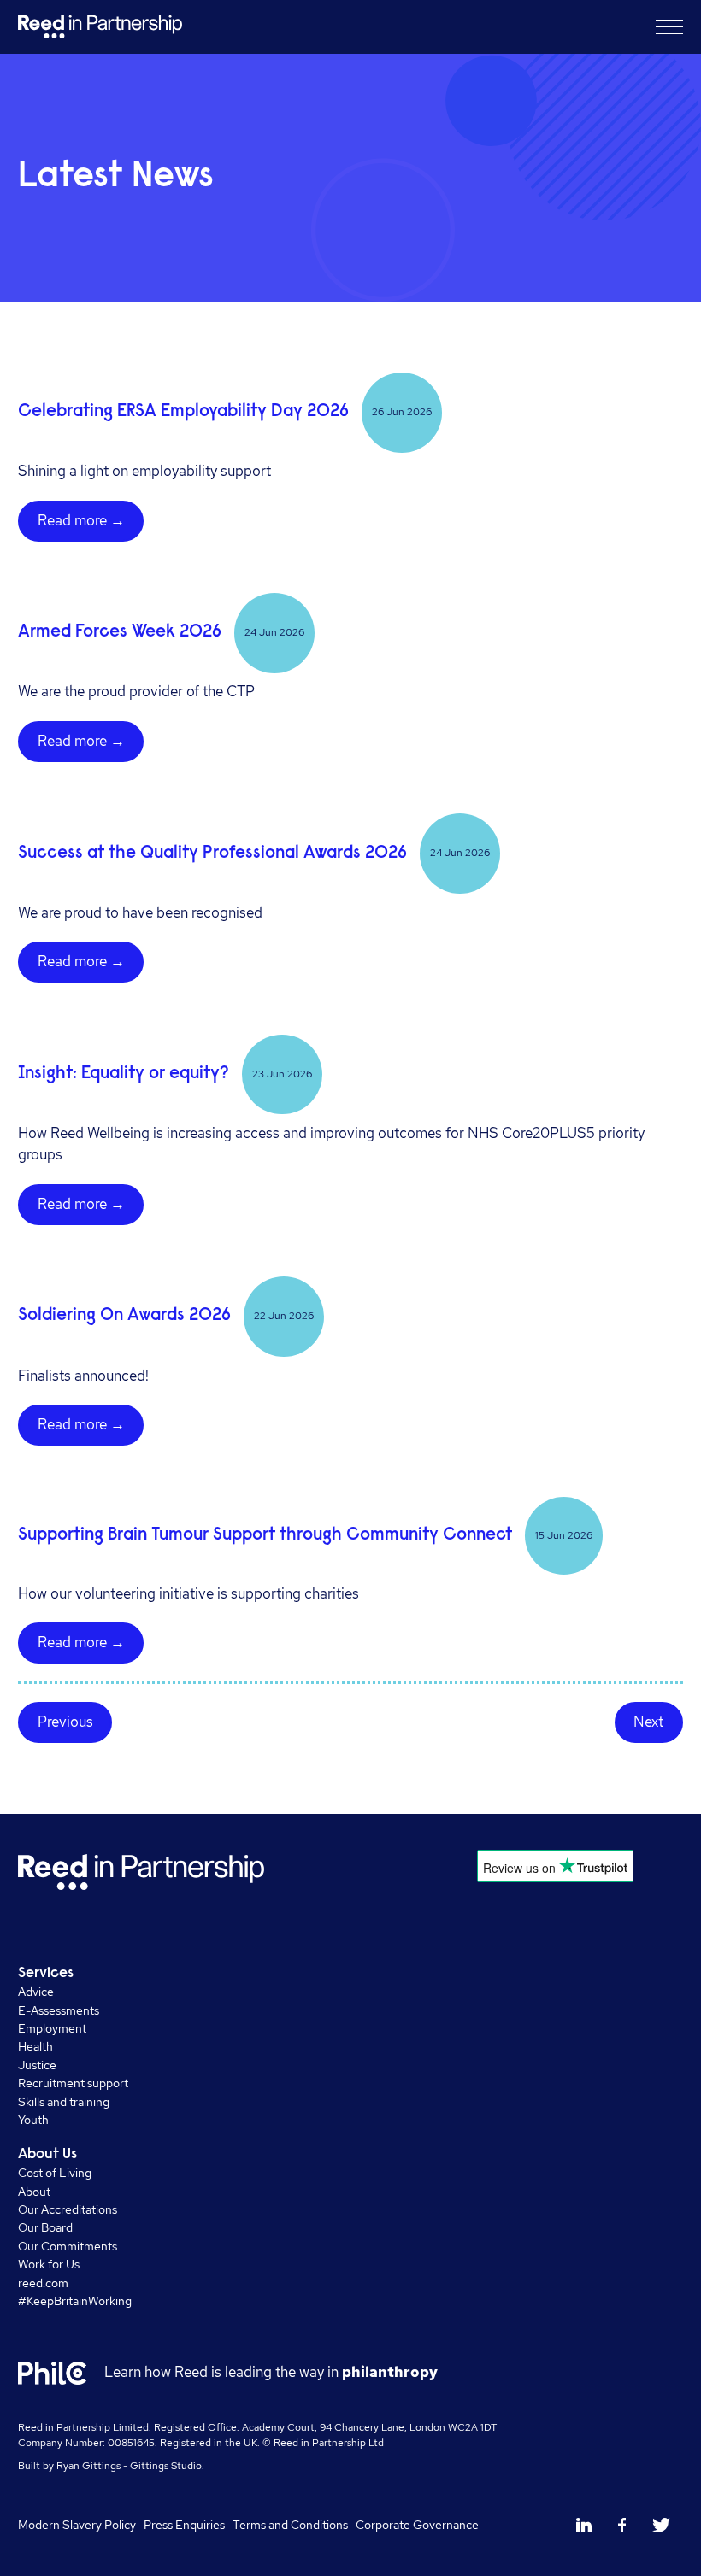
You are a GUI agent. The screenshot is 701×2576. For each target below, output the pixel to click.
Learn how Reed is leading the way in (271, 2372)
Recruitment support (73, 2083)
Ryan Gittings (88, 2466)
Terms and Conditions (290, 2524)
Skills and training (64, 2101)
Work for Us (49, 2264)
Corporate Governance (417, 2524)
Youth (33, 2119)
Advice (36, 1991)
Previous (65, 1722)
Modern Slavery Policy (77, 2524)
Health (35, 2046)
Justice (37, 2065)
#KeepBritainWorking (75, 2300)
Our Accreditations (68, 2209)
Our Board (45, 2227)
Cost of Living (55, 2172)
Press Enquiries (184, 2524)
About (34, 2191)
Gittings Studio (166, 2466)
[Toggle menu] (669, 26)
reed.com (43, 2283)
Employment (52, 2028)
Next (648, 1722)
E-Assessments (59, 2010)
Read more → (81, 520)
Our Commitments (68, 2246)
